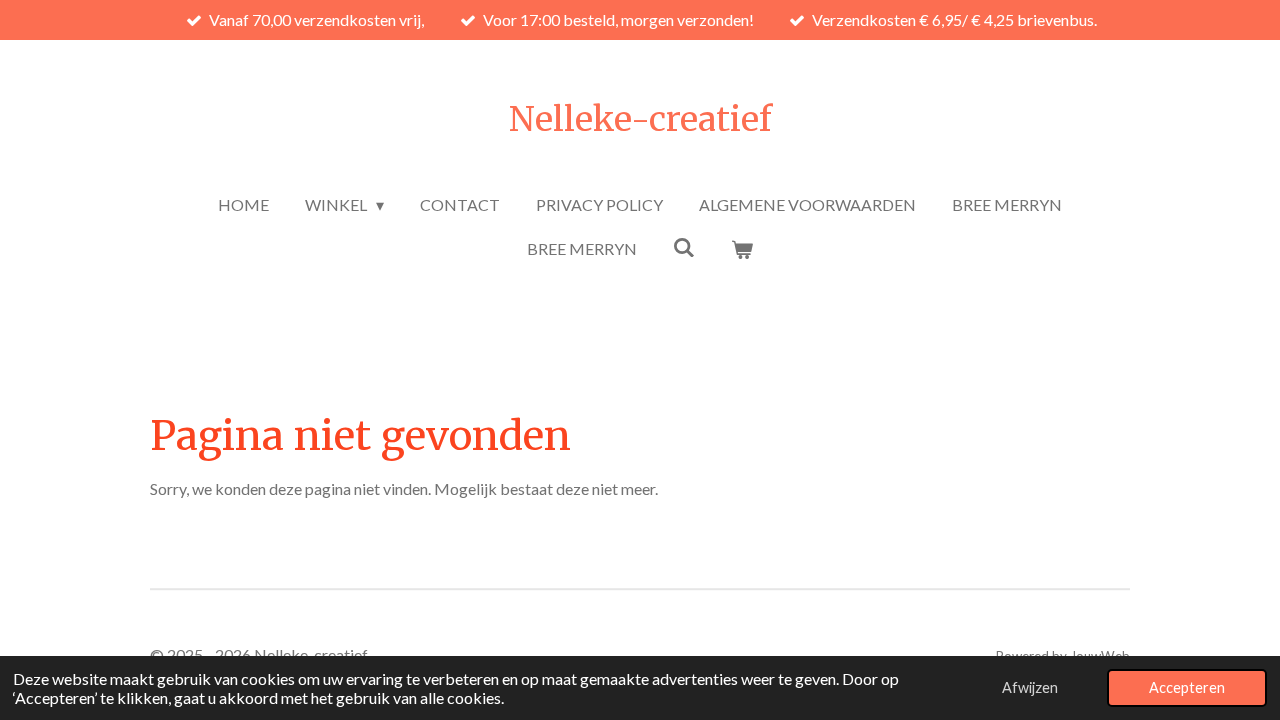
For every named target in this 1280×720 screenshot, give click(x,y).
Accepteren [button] (1187, 687)
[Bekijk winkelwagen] (742, 249)
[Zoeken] (684, 246)
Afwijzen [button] (1030, 687)
